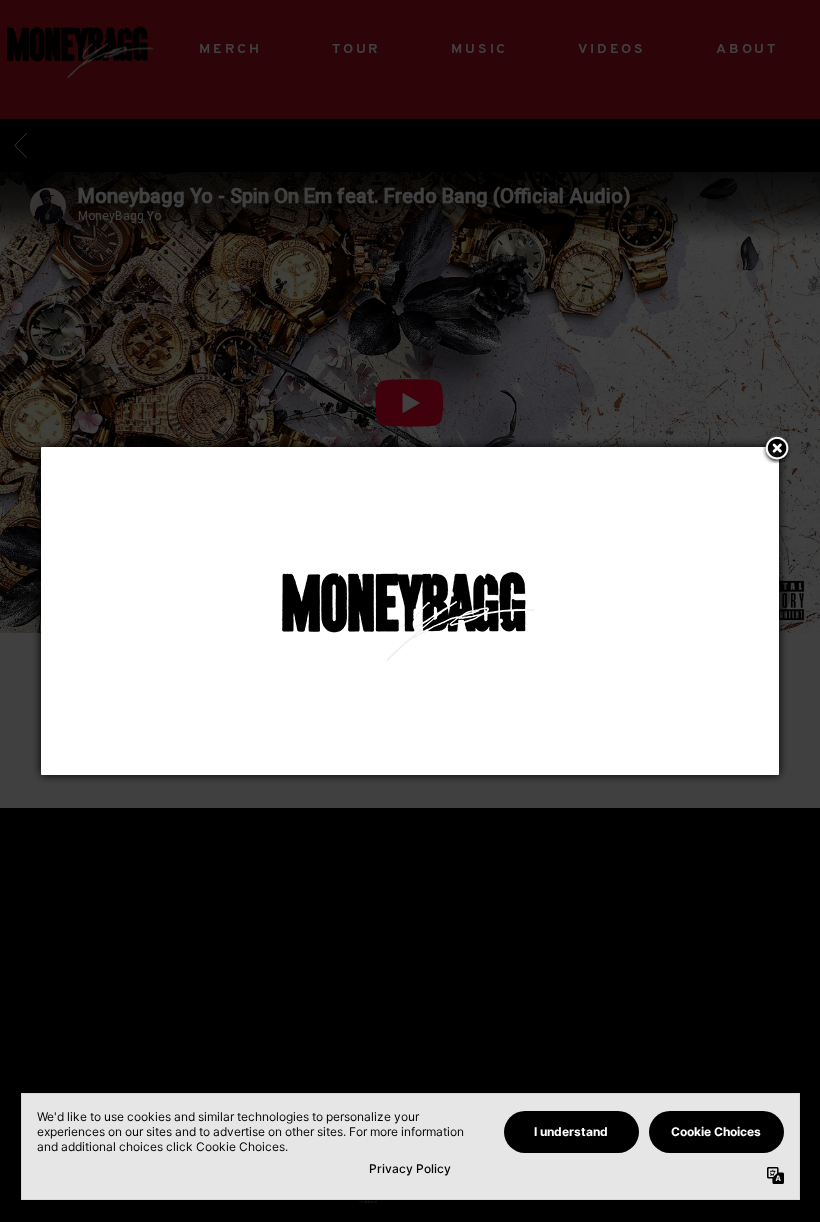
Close (777, 450)
